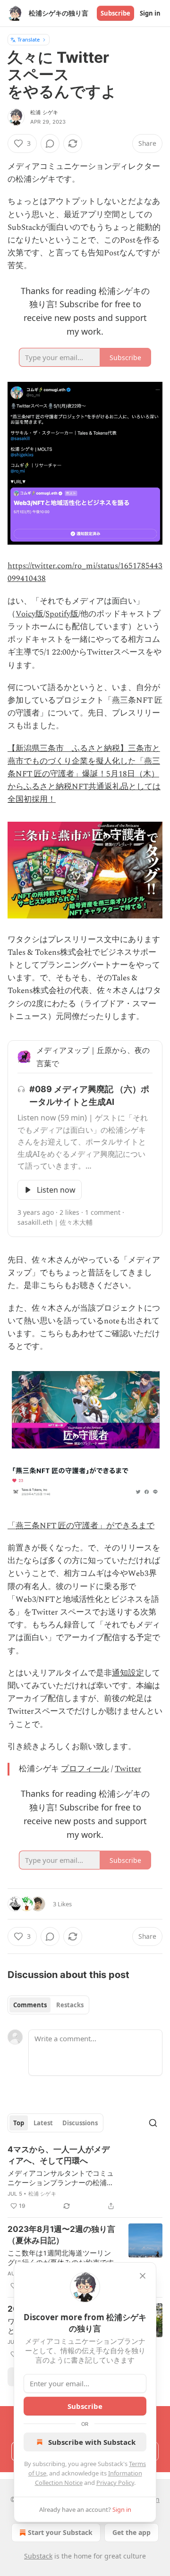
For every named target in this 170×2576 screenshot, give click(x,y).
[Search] (153, 2123)
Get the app (132, 2532)
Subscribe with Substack (92, 2442)
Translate (29, 39)
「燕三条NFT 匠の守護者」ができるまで (81, 1526)
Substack (38, 2556)
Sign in (150, 13)
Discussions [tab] (80, 2123)
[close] (143, 2276)
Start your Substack (60, 2532)
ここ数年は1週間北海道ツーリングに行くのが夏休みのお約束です (61, 2257)
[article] (85, 2178)
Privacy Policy (115, 2483)
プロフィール (85, 1769)
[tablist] (48, 2005)
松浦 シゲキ (44, 112)
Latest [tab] (43, 2123)
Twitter (128, 1769)
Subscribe (115, 13)
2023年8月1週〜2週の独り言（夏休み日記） (61, 2235)
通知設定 (128, 1673)
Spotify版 (62, 614)
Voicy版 (30, 614)
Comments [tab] (30, 2005)
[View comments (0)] (50, 143)
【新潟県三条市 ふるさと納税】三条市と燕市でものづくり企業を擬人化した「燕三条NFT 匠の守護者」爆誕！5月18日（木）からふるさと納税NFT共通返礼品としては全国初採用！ (84, 774)
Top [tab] (19, 2123)
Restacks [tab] (70, 2005)
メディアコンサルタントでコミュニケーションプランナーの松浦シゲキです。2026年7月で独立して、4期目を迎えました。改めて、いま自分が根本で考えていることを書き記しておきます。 (61, 2178)
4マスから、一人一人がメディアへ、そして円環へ (59, 2155)
